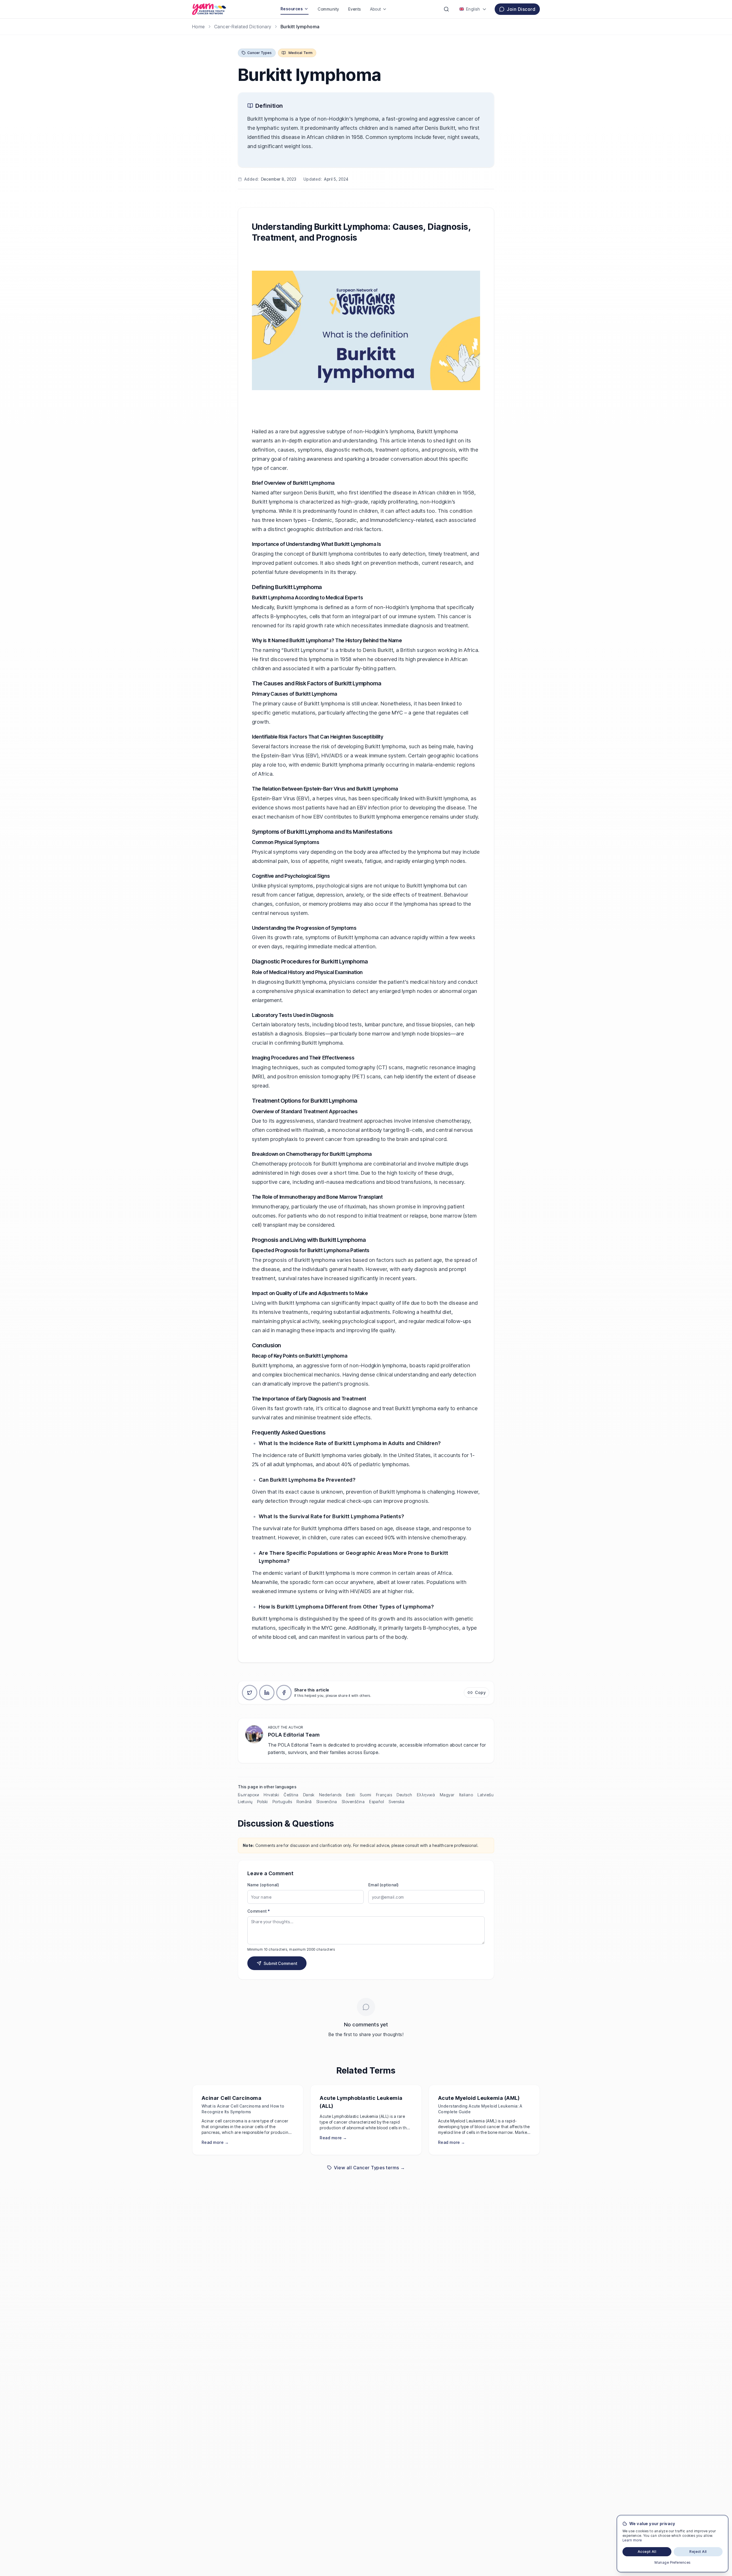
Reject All (698, 2552)
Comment (258, 1911)
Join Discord (521, 9)
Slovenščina (353, 1802)
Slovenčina (327, 1802)
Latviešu (486, 1795)
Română (304, 1802)
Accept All (647, 2552)
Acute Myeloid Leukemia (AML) (479, 2098)
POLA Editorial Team (294, 1735)
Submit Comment (280, 1963)
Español (377, 1802)
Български (248, 1795)
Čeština (291, 1795)
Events (355, 9)
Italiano (466, 1795)
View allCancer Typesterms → (370, 2168)
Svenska (396, 1802)
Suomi (365, 1795)
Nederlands (330, 1795)
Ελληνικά (426, 1795)
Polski (262, 1802)
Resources (292, 9)
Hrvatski (271, 1795)
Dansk (309, 1795)
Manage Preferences (673, 2562)
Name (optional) (263, 1885)
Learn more (632, 2540)
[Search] (446, 9)
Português (282, 1802)
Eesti (351, 1795)
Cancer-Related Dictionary (243, 27)
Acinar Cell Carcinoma (231, 2098)
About (376, 9)
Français (384, 1795)
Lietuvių (245, 1802)
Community (328, 9)
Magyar (447, 1795)
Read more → (215, 2142)
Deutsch (404, 1795)
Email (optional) (384, 1885)
